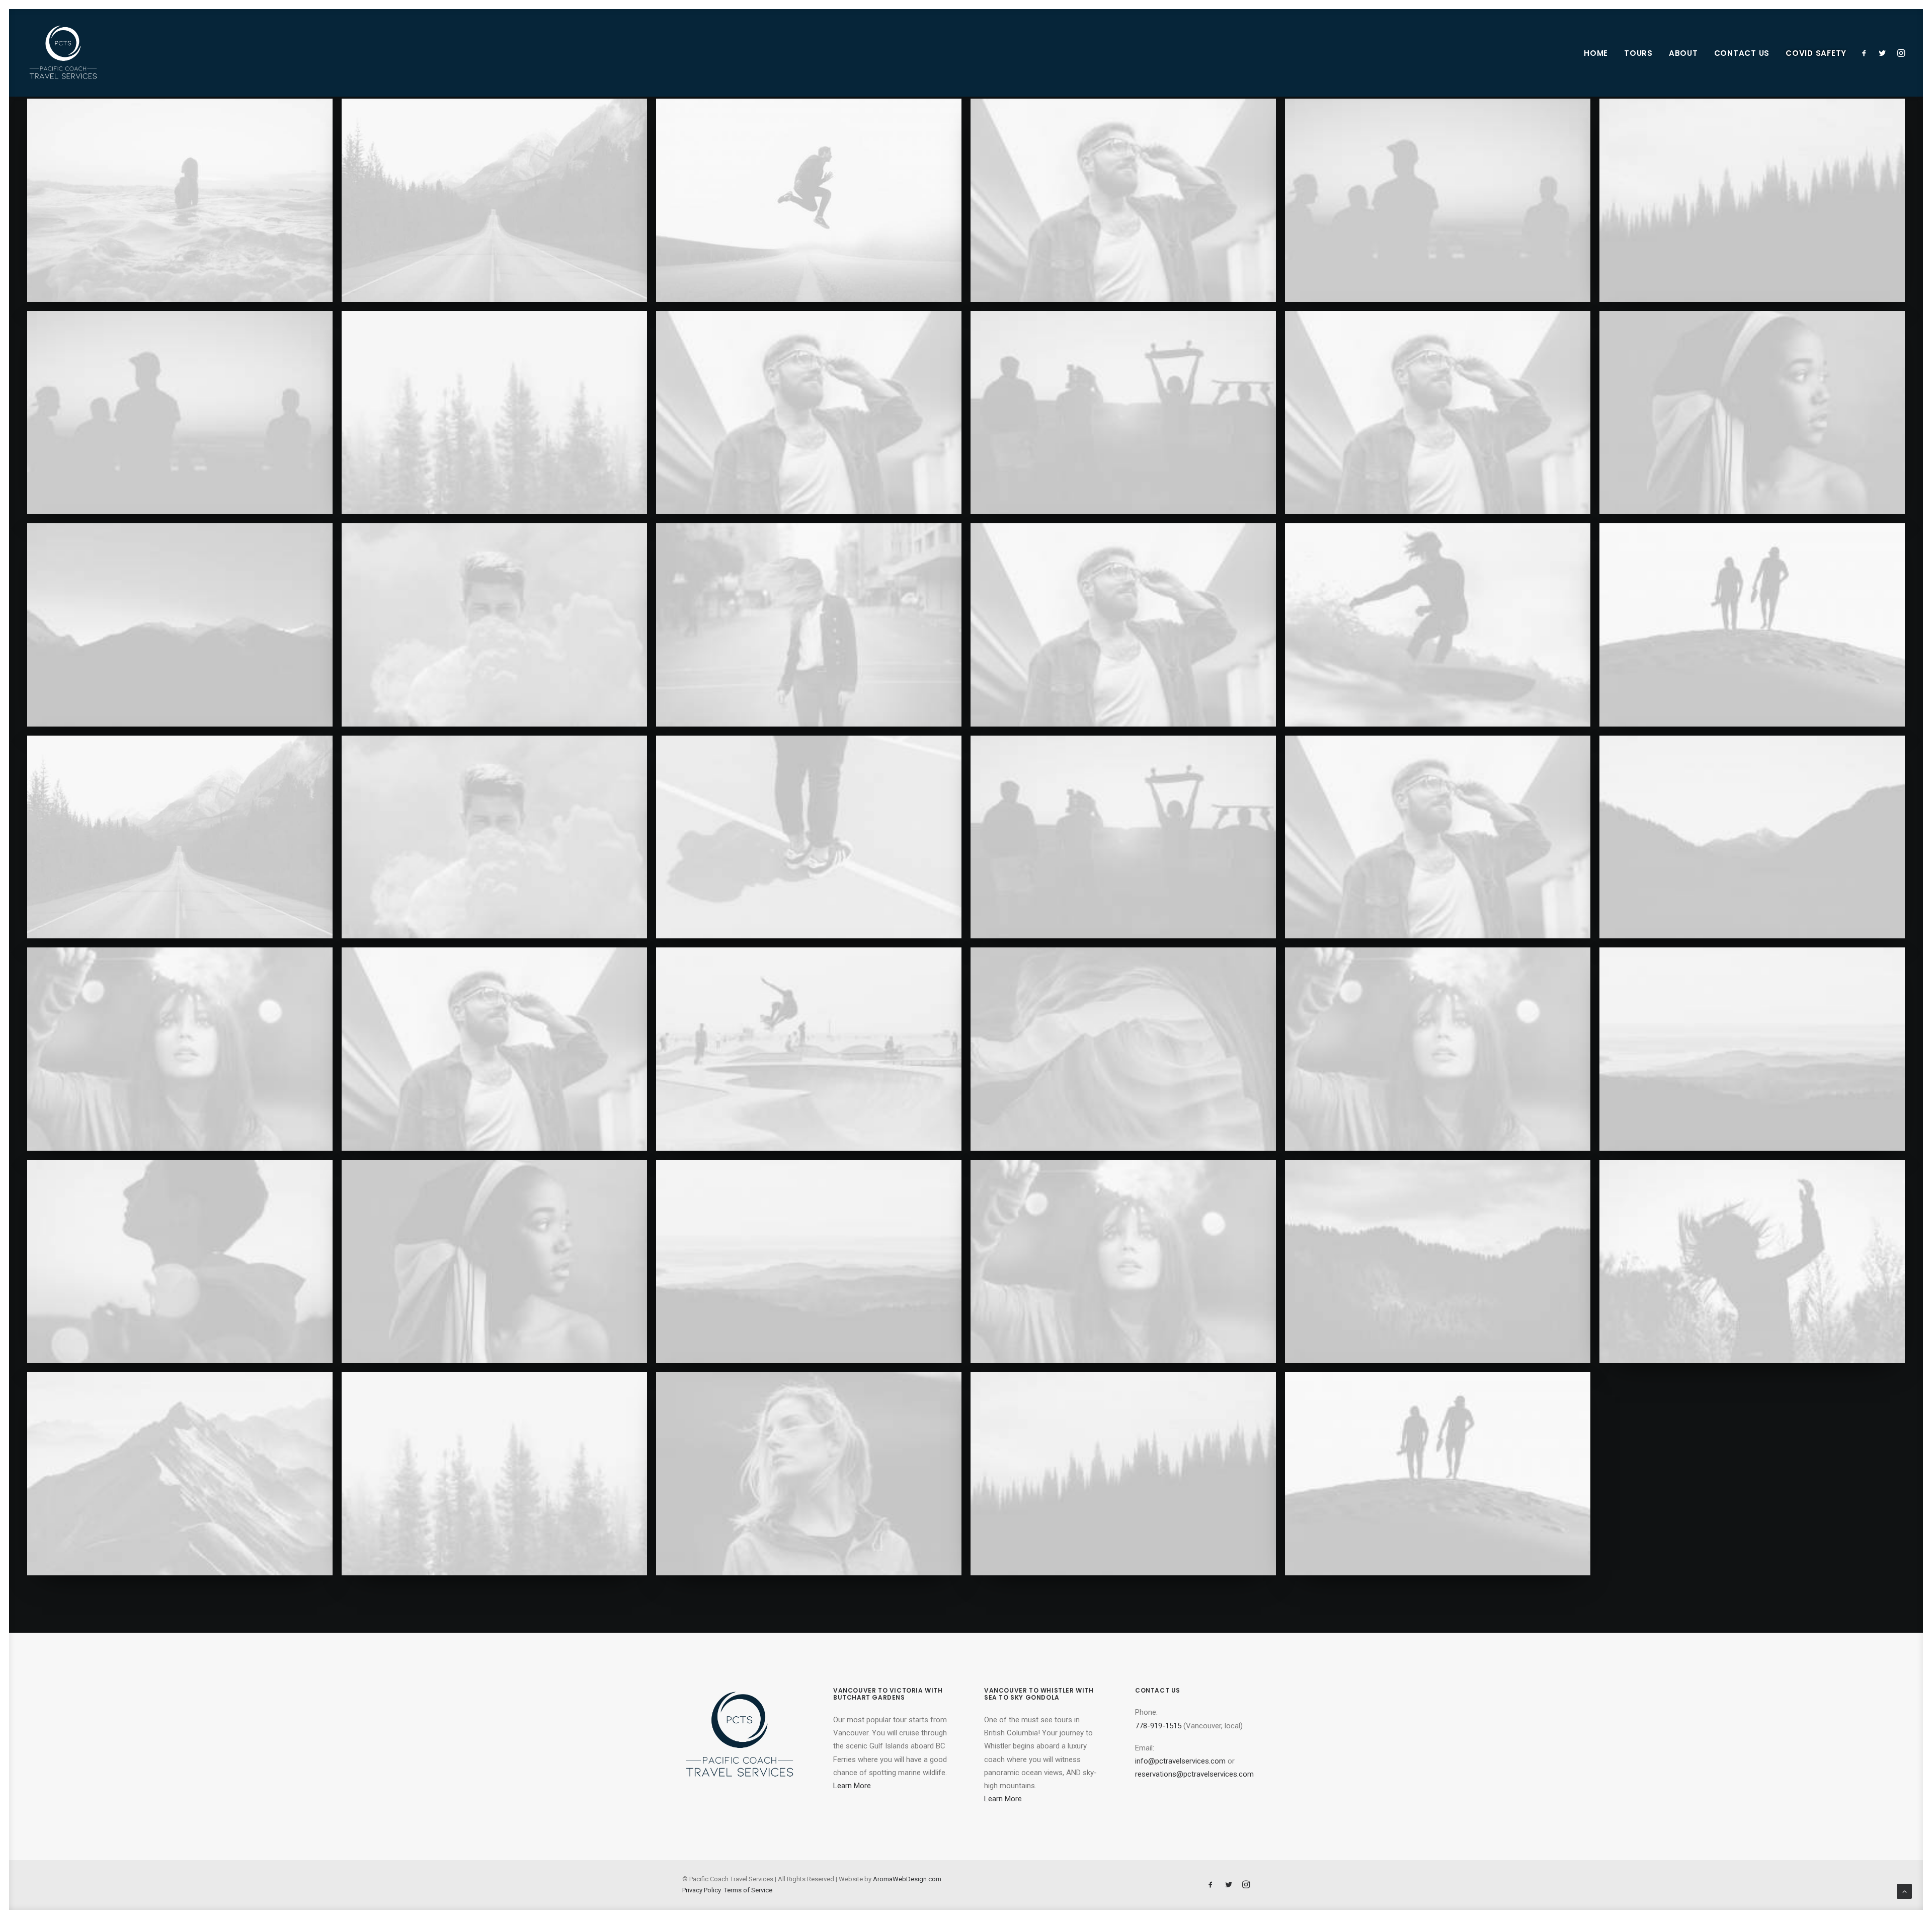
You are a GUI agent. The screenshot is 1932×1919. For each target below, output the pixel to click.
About (1683, 53)
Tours (1638, 53)
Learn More (852, 1786)
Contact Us (1742, 53)
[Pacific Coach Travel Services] (63, 53)
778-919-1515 (1158, 1726)
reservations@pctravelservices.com (1194, 1774)
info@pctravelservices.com (1180, 1761)
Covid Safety (1816, 53)
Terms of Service (748, 1890)
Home (1596, 53)
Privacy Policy (702, 1890)
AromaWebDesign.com (907, 1879)
